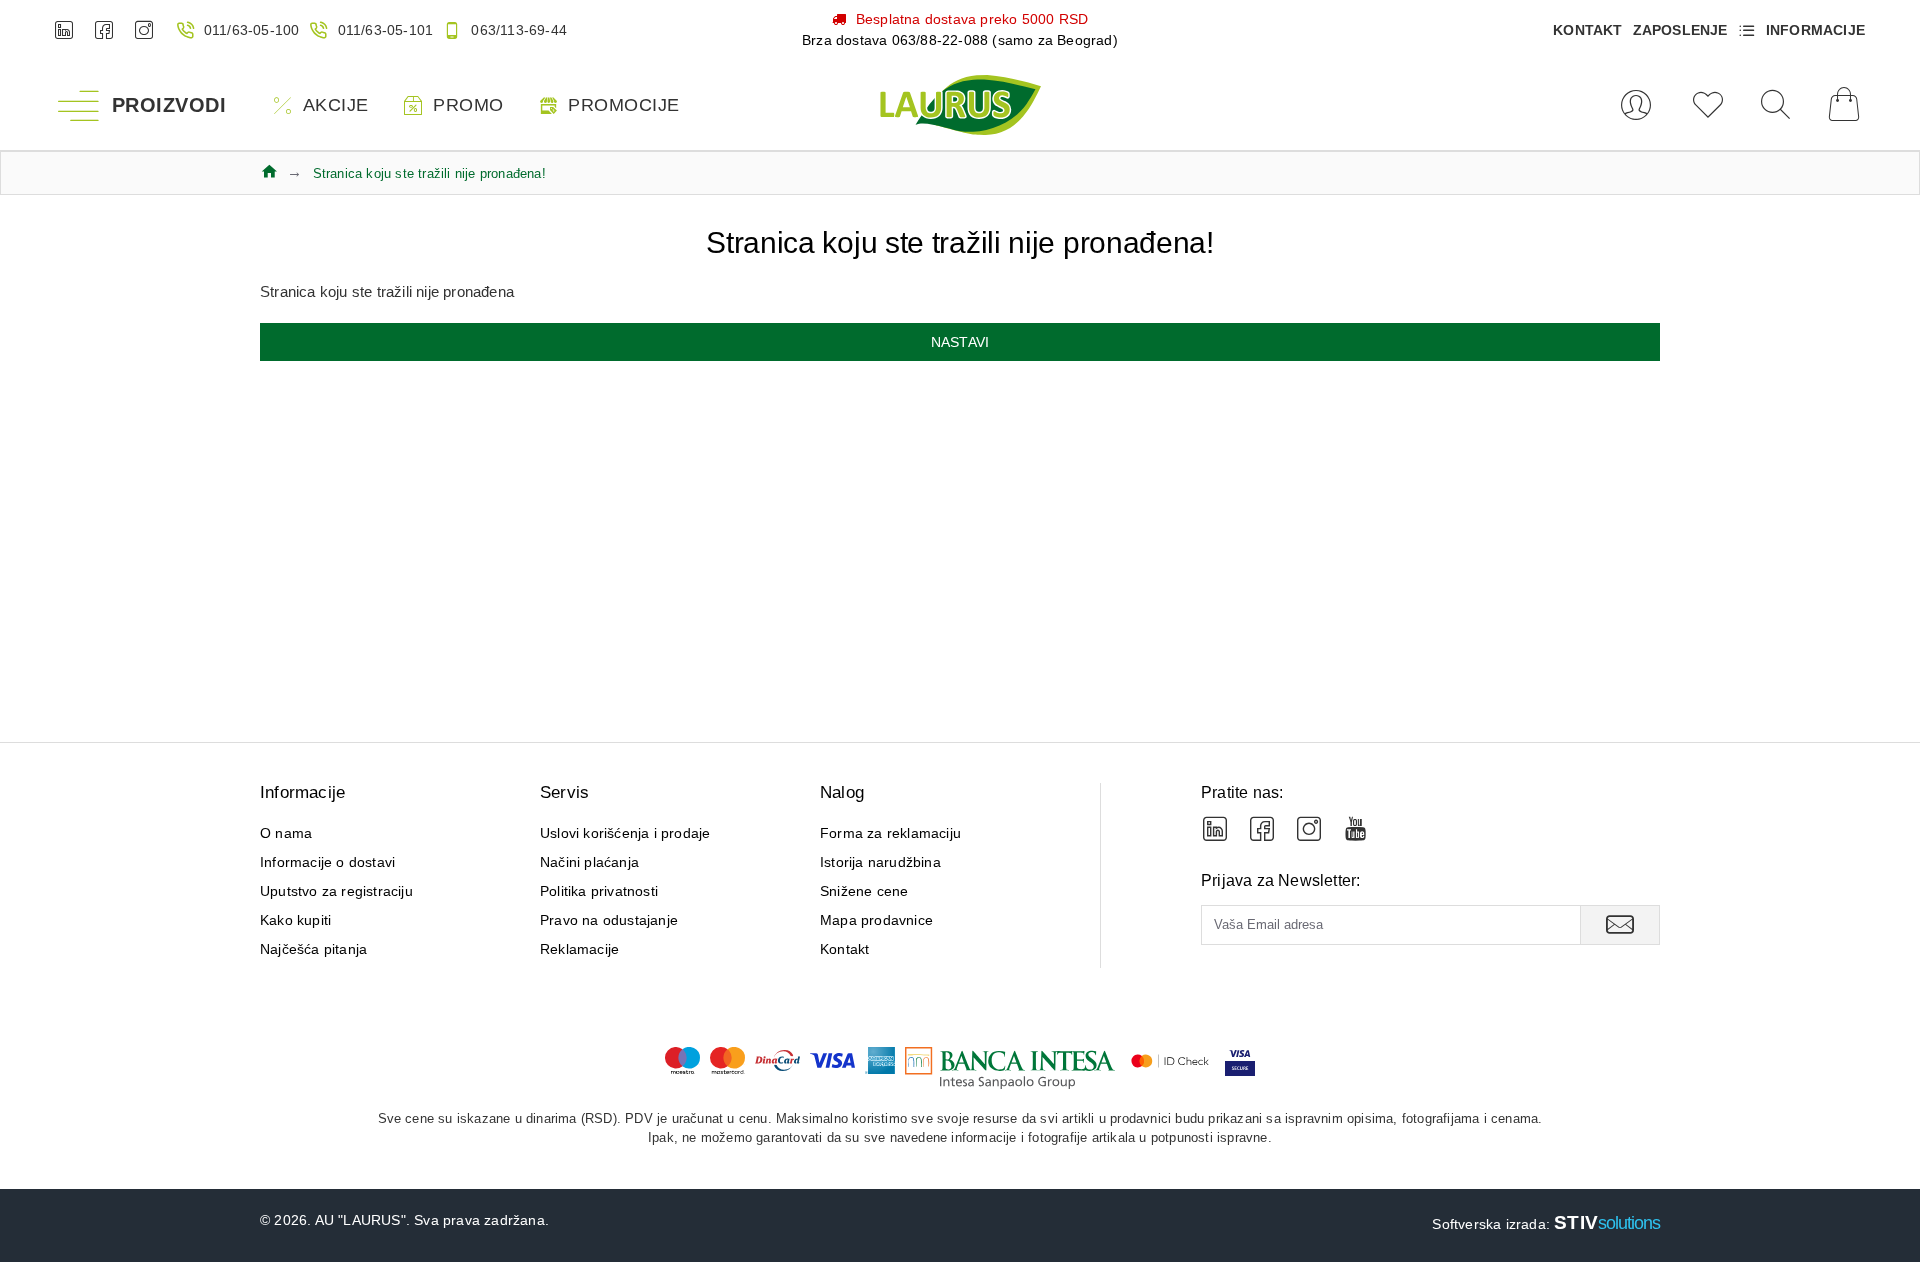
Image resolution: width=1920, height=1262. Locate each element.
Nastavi (960, 342)
